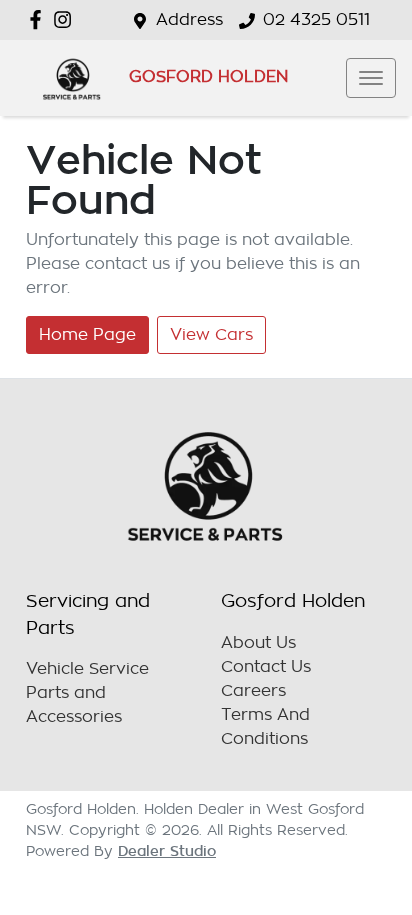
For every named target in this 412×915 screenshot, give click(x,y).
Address (189, 20)
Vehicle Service (87, 669)
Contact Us (266, 667)
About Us (258, 643)
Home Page (87, 335)
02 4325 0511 (316, 20)
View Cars (211, 335)
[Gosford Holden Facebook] (39, 19)
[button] (371, 78)
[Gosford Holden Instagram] (66, 19)
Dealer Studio (167, 851)
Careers (253, 691)
